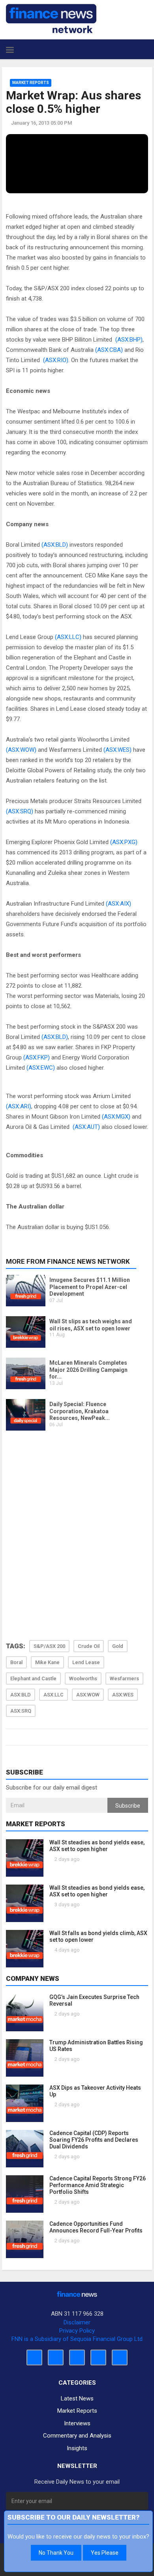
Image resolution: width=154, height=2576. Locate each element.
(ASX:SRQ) (20, 811)
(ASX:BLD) (55, 545)
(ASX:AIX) (118, 904)
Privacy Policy (77, 2331)
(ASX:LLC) (68, 637)
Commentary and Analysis (77, 2436)
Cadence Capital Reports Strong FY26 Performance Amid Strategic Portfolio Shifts (98, 2185)
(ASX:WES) (117, 750)
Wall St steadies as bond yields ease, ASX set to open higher (97, 1846)
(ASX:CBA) (109, 350)
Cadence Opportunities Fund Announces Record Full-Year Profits (96, 2227)
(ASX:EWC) (41, 1068)
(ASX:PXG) (124, 842)
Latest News (77, 2399)
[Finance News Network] (51, 19)
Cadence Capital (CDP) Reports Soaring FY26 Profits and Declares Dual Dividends (94, 2140)
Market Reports (31, 83)
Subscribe (128, 1806)
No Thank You (56, 2553)
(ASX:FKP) (37, 1057)
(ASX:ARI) (19, 1106)
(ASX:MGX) (116, 1117)
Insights (77, 2448)
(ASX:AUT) (86, 1127)
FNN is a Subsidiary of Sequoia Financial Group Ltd (77, 2339)
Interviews (77, 2423)
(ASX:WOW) (21, 750)
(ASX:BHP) (129, 340)
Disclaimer (77, 2322)
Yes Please (105, 2553)
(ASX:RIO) (56, 360)
